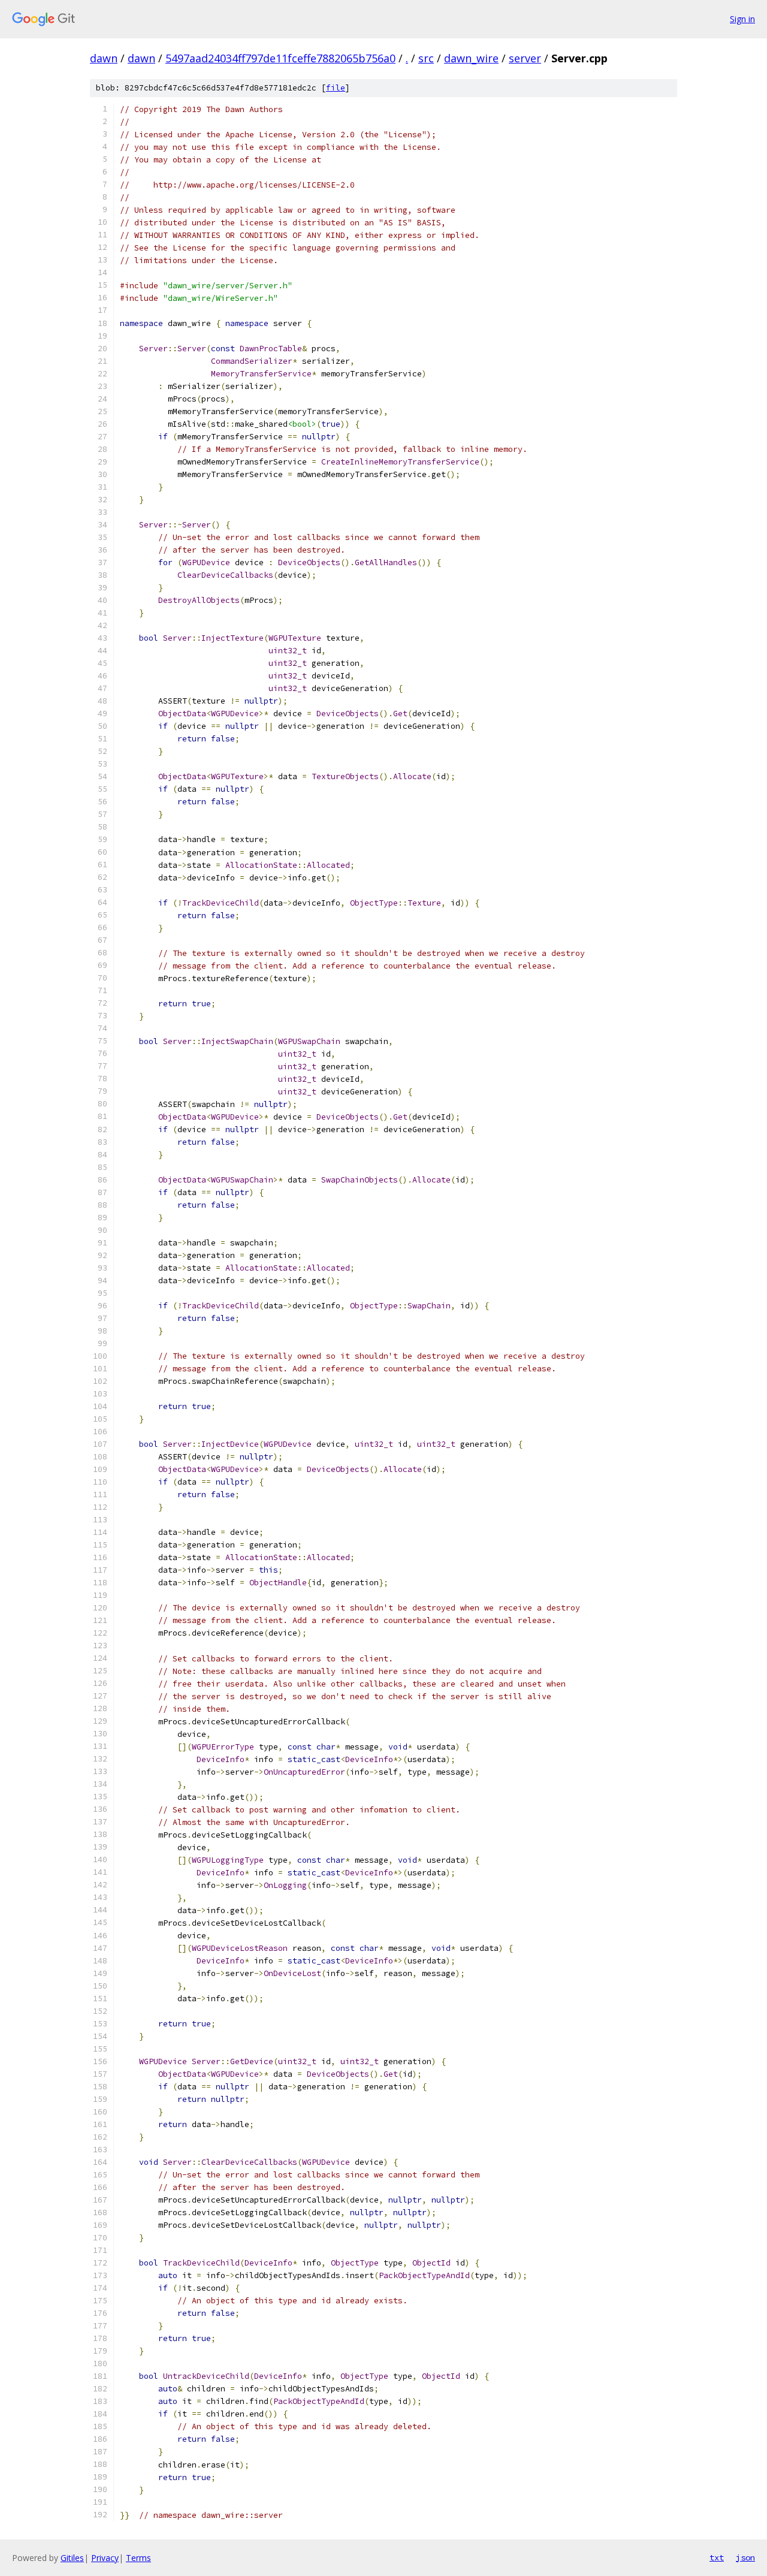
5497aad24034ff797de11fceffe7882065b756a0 (280, 58)
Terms (138, 2558)
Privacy (105, 2558)
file (336, 88)
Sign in (742, 19)
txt (717, 2557)
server (525, 58)
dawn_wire (471, 58)
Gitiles (72, 2558)
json (745, 2557)
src (426, 58)
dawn (104, 58)
